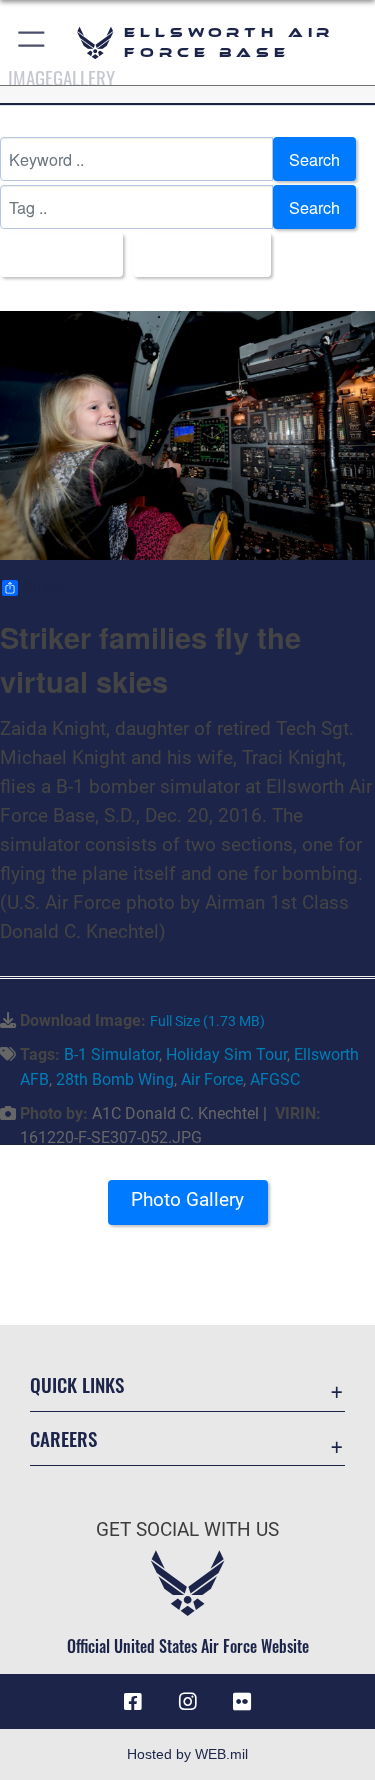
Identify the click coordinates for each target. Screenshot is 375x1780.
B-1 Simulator (111, 1054)
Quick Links (77, 1384)
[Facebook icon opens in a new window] (133, 1702)
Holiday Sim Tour (226, 1054)
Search (314, 159)
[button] (32, 42)
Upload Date (196, 255)
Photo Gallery (187, 1199)
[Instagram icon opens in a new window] (188, 1702)
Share (42, 588)
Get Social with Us (187, 1529)
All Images (55, 255)
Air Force (212, 1079)
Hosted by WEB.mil (187, 1754)
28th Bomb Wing (115, 1079)
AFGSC (275, 1079)
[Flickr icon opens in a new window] (242, 1702)
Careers (63, 1438)
